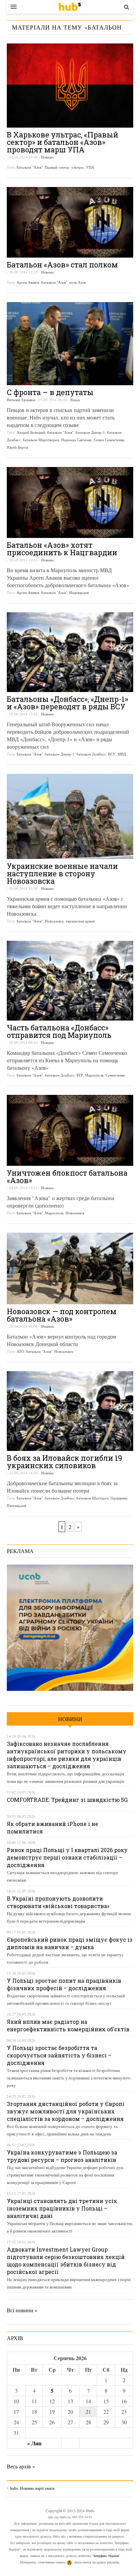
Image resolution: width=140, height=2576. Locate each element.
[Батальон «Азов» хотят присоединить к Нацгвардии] (70, 502)
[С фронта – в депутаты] (70, 344)
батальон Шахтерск (92, 1498)
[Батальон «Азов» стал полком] (70, 222)
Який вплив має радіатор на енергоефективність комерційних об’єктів (68, 2025)
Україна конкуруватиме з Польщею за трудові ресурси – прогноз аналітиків (62, 2156)
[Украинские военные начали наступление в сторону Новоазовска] (70, 816)
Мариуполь (94, 1075)
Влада (75, 400)
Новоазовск (54, 921)
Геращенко (119, 1498)
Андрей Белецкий (31, 432)
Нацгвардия (79, 592)
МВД (122, 754)
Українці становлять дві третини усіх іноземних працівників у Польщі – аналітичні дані (62, 2208)
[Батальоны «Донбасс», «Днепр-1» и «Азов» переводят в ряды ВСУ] (70, 652)
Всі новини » (22, 2310)
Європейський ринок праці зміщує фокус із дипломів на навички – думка (70, 1943)
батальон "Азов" (30, 167)
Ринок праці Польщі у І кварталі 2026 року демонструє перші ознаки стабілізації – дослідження (67, 1857)
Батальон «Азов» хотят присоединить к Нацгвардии (62, 549)
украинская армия (80, 921)
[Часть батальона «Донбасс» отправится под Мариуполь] (70, 981)
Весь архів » (21, 2466)
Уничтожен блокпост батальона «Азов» (67, 1177)
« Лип (34, 2443)
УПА (90, 167)
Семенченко (115, 1075)
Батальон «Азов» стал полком (62, 265)
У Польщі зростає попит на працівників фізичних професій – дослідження (64, 1984)
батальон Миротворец (41, 440)
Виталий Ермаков (21, 400)
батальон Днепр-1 (90, 432)
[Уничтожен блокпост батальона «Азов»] (70, 1130)
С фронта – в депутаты (50, 392)
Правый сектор (57, 167)
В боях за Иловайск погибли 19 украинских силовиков (64, 1462)
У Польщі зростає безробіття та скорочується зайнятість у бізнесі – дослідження (59, 2055)
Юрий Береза (17, 447)
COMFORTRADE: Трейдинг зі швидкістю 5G (67, 1800)
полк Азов (77, 282)
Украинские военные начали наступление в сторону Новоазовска (62, 873)
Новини (47, 157)
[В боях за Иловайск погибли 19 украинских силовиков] (70, 1411)
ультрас (78, 167)
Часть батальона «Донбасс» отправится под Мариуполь (59, 1031)
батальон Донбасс (91, 754)
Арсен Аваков (28, 282)
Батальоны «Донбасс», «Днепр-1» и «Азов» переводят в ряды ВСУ (67, 703)
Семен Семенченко (109, 440)
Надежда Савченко (76, 440)
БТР (80, 1075)
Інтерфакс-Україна (106, 2556)
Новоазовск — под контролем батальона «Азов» (62, 1315)
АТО (20, 1351)
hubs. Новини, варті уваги (70, 7)
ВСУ (112, 754)
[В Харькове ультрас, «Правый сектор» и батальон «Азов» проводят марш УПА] (70, 86)
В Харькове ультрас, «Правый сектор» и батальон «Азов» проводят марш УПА (63, 142)
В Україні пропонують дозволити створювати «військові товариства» (58, 1902)
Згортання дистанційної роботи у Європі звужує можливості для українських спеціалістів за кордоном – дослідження (66, 2111)
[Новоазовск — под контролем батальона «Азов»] (70, 1268)
